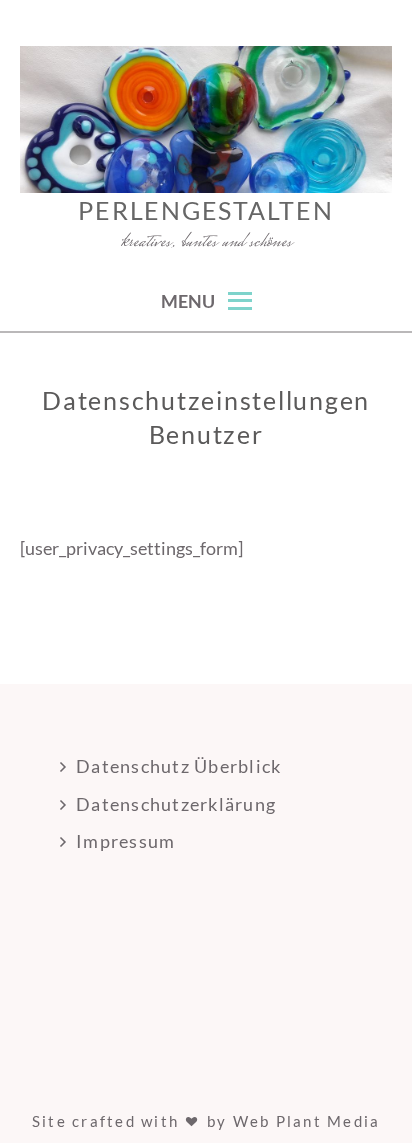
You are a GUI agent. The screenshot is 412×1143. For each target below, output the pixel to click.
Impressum (125, 841)
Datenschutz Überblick (178, 766)
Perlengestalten (205, 210)
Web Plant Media (307, 1121)
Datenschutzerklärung (176, 804)
